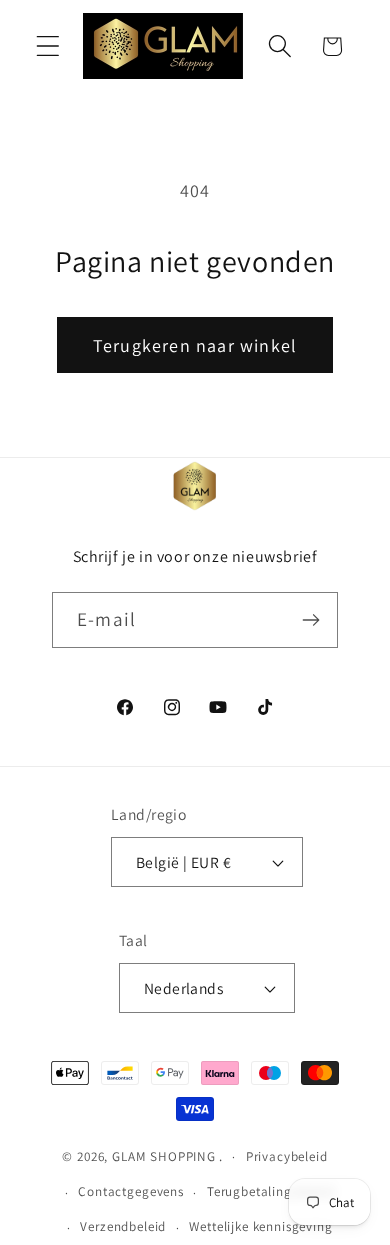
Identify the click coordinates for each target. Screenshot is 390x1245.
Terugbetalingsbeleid (271, 1191)
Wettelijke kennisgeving (260, 1226)
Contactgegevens (131, 1191)
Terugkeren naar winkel (195, 345)
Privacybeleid (287, 1156)
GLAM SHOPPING (164, 1156)
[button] (48, 46)
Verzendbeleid (123, 1226)
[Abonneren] (310, 620)
